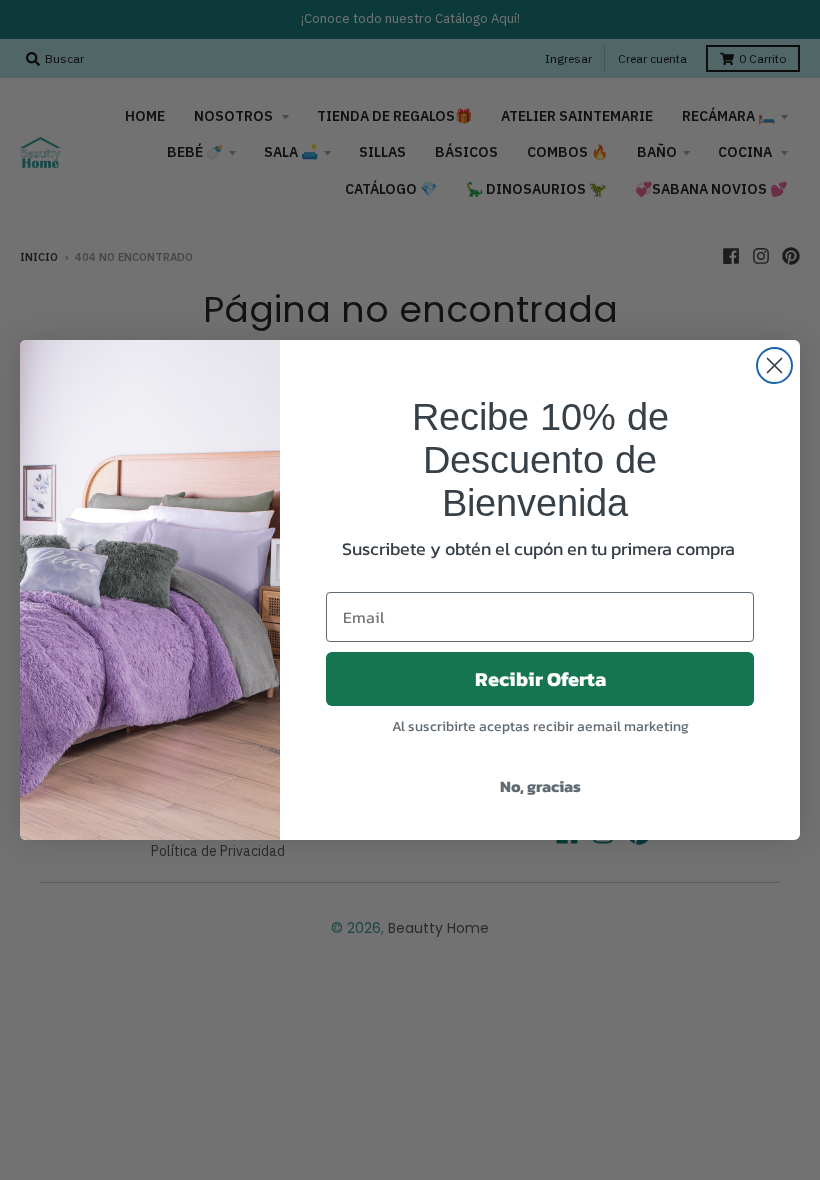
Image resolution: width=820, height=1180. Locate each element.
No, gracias (540, 786)
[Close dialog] (774, 365)
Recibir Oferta (540, 679)
